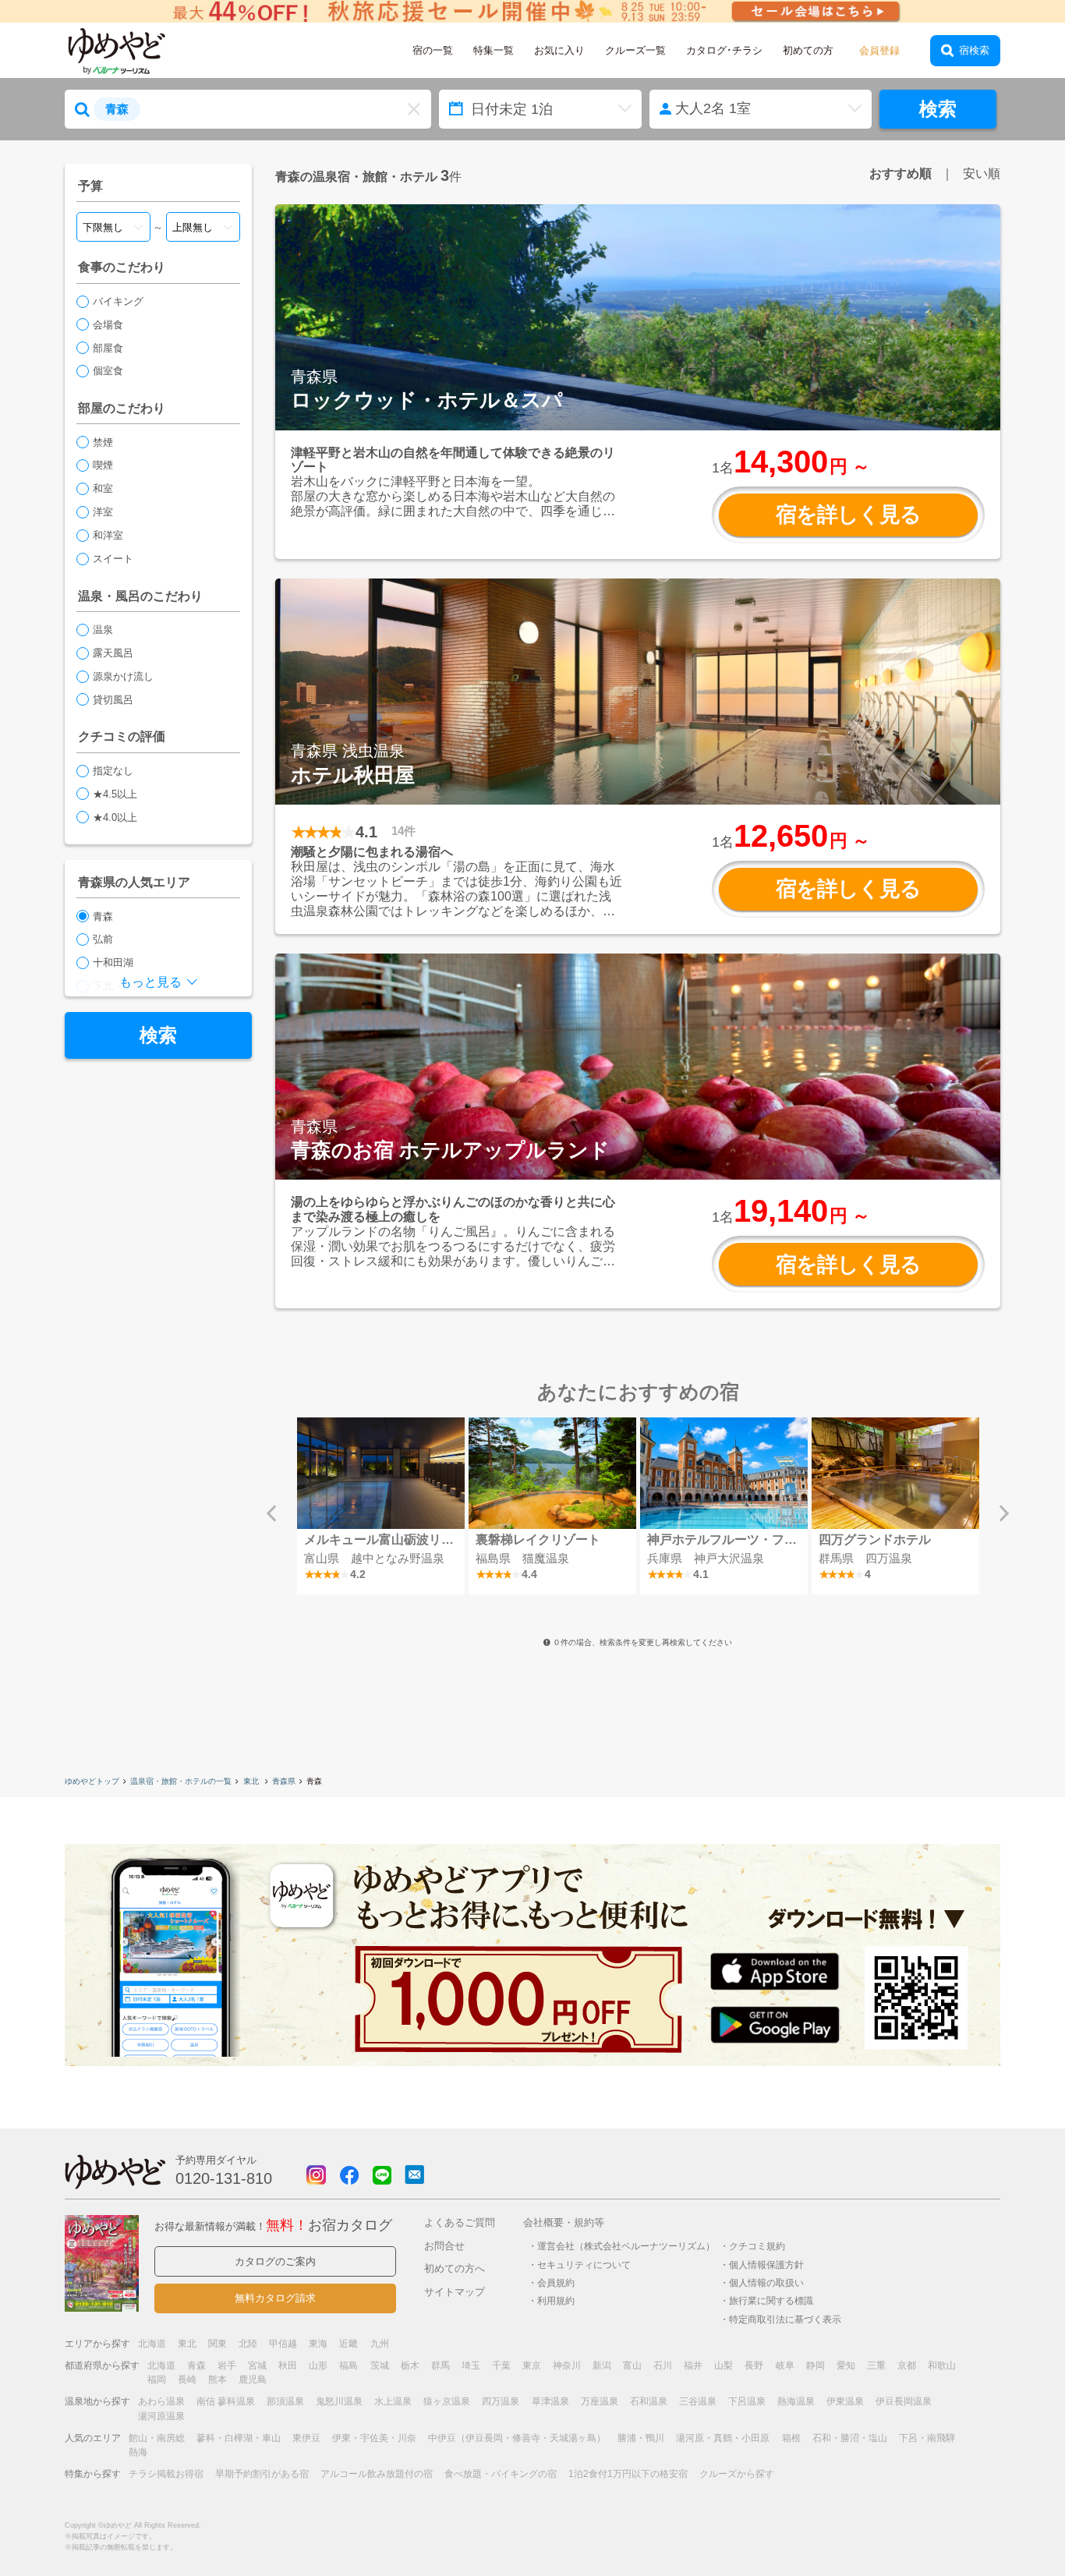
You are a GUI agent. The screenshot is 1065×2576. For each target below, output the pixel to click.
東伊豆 (306, 2438)
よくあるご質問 (460, 2222)
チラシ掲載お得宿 (166, 2474)
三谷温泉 (698, 2401)
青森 (103, 916)
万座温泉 (600, 2401)
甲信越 (283, 2344)
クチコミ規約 (757, 2246)
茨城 (380, 2365)
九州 (380, 2344)
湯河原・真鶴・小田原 (723, 2438)
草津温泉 (550, 2401)
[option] (380, 1506)
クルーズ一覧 (635, 50)
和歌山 (942, 2365)
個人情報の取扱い (766, 2282)
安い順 (982, 173)
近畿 (349, 2344)
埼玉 (471, 2365)
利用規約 (556, 2300)
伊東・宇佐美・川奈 (374, 2438)
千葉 (501, 2365)
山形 (318, 2365)
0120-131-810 (224, 2178)
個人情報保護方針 (766, 2265)
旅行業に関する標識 (771, 2300)
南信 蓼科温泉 (226, 2401)
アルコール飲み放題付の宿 (377, 2474)
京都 (907, 2365)
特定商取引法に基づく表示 (785, 2319)
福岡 (157, 2380)
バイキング (118, 301)
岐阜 (785, 2365)
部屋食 (108, 348)
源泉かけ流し (123, 676)
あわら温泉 (161, 2401)
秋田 (288, 2365)
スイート (113, 559)
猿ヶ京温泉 (447, 2401)
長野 (754, 2365)
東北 (252, 1781)
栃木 (410, 2365)
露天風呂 (113, 653)
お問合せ (444, 2246)
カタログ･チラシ (724, 50)
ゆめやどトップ (92, 1781)
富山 (632, 2365)
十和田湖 (113, 962)
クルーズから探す (737, 2474)
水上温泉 (393, 2401)
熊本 (218, 2380)
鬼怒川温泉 (339, 2401)
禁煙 (103, 442)
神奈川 (567, 2365)
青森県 (284, 1781)
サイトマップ (455, 2292)
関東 (218, 2344)
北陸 (248, 2344)
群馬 (441, 2365)
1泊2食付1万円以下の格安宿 (628, 2474)
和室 (103, 488)
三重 (876, 2365)
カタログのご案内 (275, 2261)
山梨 (724, 2365)
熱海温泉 (796, 2401)
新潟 (602, 2365)
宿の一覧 (433, 50)
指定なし (113, 771)
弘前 (103, 939)
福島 (349, 2365)
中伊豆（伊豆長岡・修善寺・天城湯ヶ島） (517, 2438)
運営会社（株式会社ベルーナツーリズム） (626, 2246)
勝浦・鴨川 (641, 2438)
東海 (318, 2344)
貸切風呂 (113, 700)
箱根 (791, 2438)
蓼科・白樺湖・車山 (239, 2438)
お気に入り (559, 50)
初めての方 (808, 50)
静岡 (816, 2365)
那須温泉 (285, 2401)
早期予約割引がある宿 (262, 2474)
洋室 (103, 512)
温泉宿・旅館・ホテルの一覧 (181, 1781)
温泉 (103, 630)
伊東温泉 (845, 2401)
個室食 (108, 371)
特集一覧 (494, 50)
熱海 (138, 2452)
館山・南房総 (157, 2438)
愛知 (846, 2365)
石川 (663, 2365)
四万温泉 (501, 2401)
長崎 (187, 2380)
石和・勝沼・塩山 (850, 2438)
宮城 (257, 2365)
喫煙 (103, 465)
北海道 (152, 2344)
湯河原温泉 (161, 2416)
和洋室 (108, 535)
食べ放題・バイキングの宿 (501, 2474)
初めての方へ (455, 2268)
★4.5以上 (115, 794)
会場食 (108, 325)
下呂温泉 (747, 2401)
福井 (693, 2365)
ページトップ (1007, 2524)
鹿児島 (253, 2380)
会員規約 (556, 2282)
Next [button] (1004, 1513)
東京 (532, 2365)
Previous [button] (271, 1513)
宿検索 (974, 50)
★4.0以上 (115, 817)
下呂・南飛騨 (927, 2438)
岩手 (227, 2365)
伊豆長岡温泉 (904, 2401)
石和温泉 (649, 2401)
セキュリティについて (584, 2265)
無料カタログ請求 (275, 2298)
